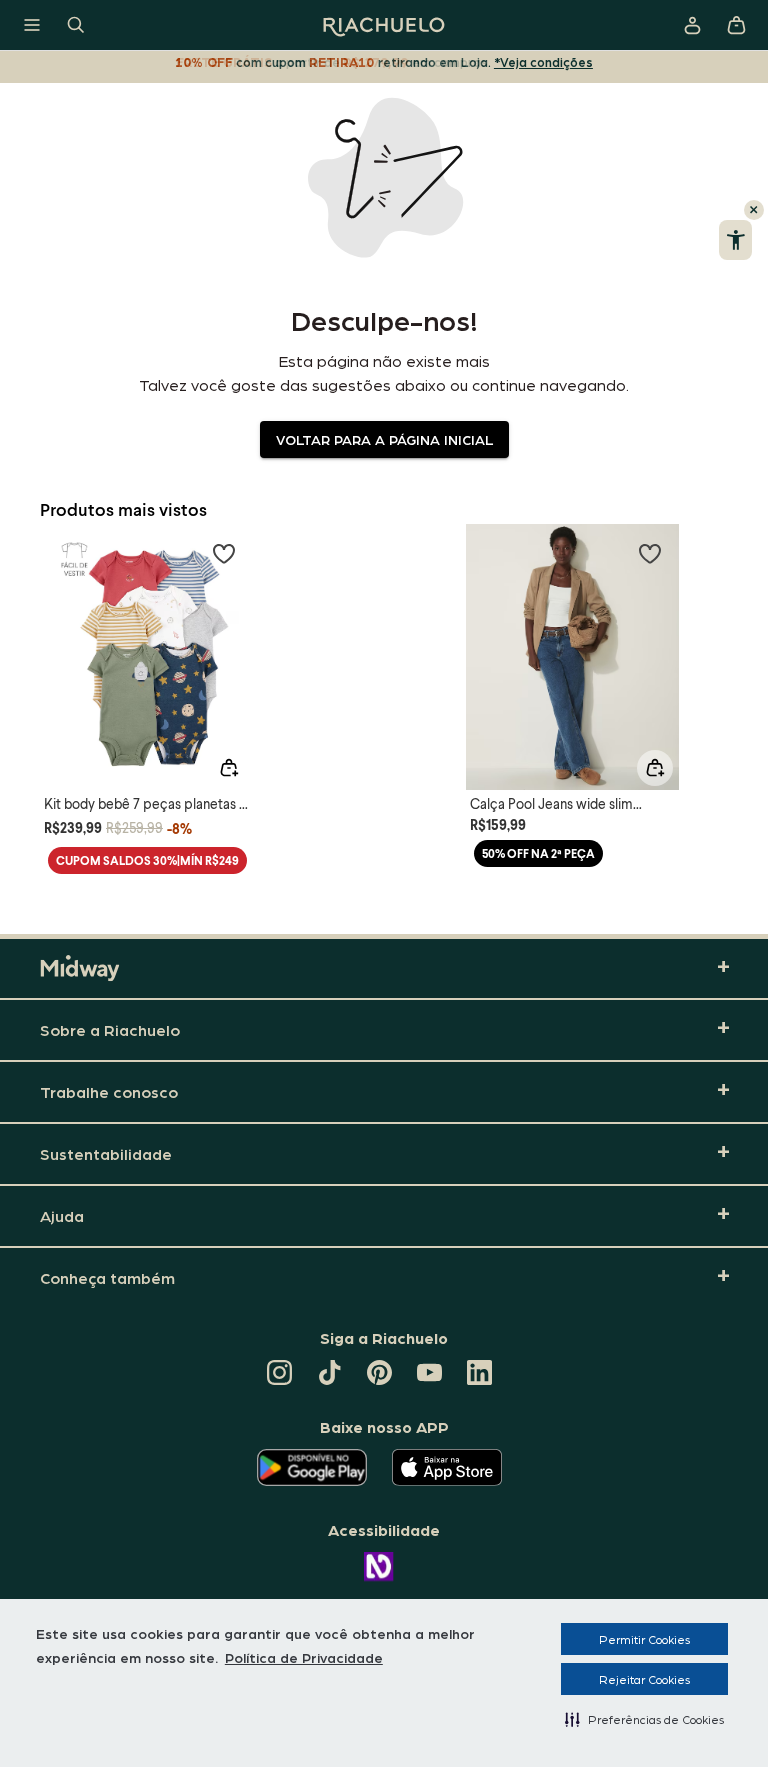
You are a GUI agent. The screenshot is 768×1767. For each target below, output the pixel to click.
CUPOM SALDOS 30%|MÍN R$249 (147, 860)
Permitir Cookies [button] (644, 1639)
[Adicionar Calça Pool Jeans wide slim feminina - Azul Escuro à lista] (650, 553)
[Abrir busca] (76, 25)
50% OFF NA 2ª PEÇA (538, 853)
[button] (644, 1719)
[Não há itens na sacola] (736, 25)
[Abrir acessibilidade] (735, 240)
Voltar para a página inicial (384, 439)
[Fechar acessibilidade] (754, 210)
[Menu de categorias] (32, 25)
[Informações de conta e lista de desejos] (692, 25)
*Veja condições (543, 61)
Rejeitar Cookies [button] (644, 1679)
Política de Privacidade (304, 1657)
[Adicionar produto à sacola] (229, 768)
